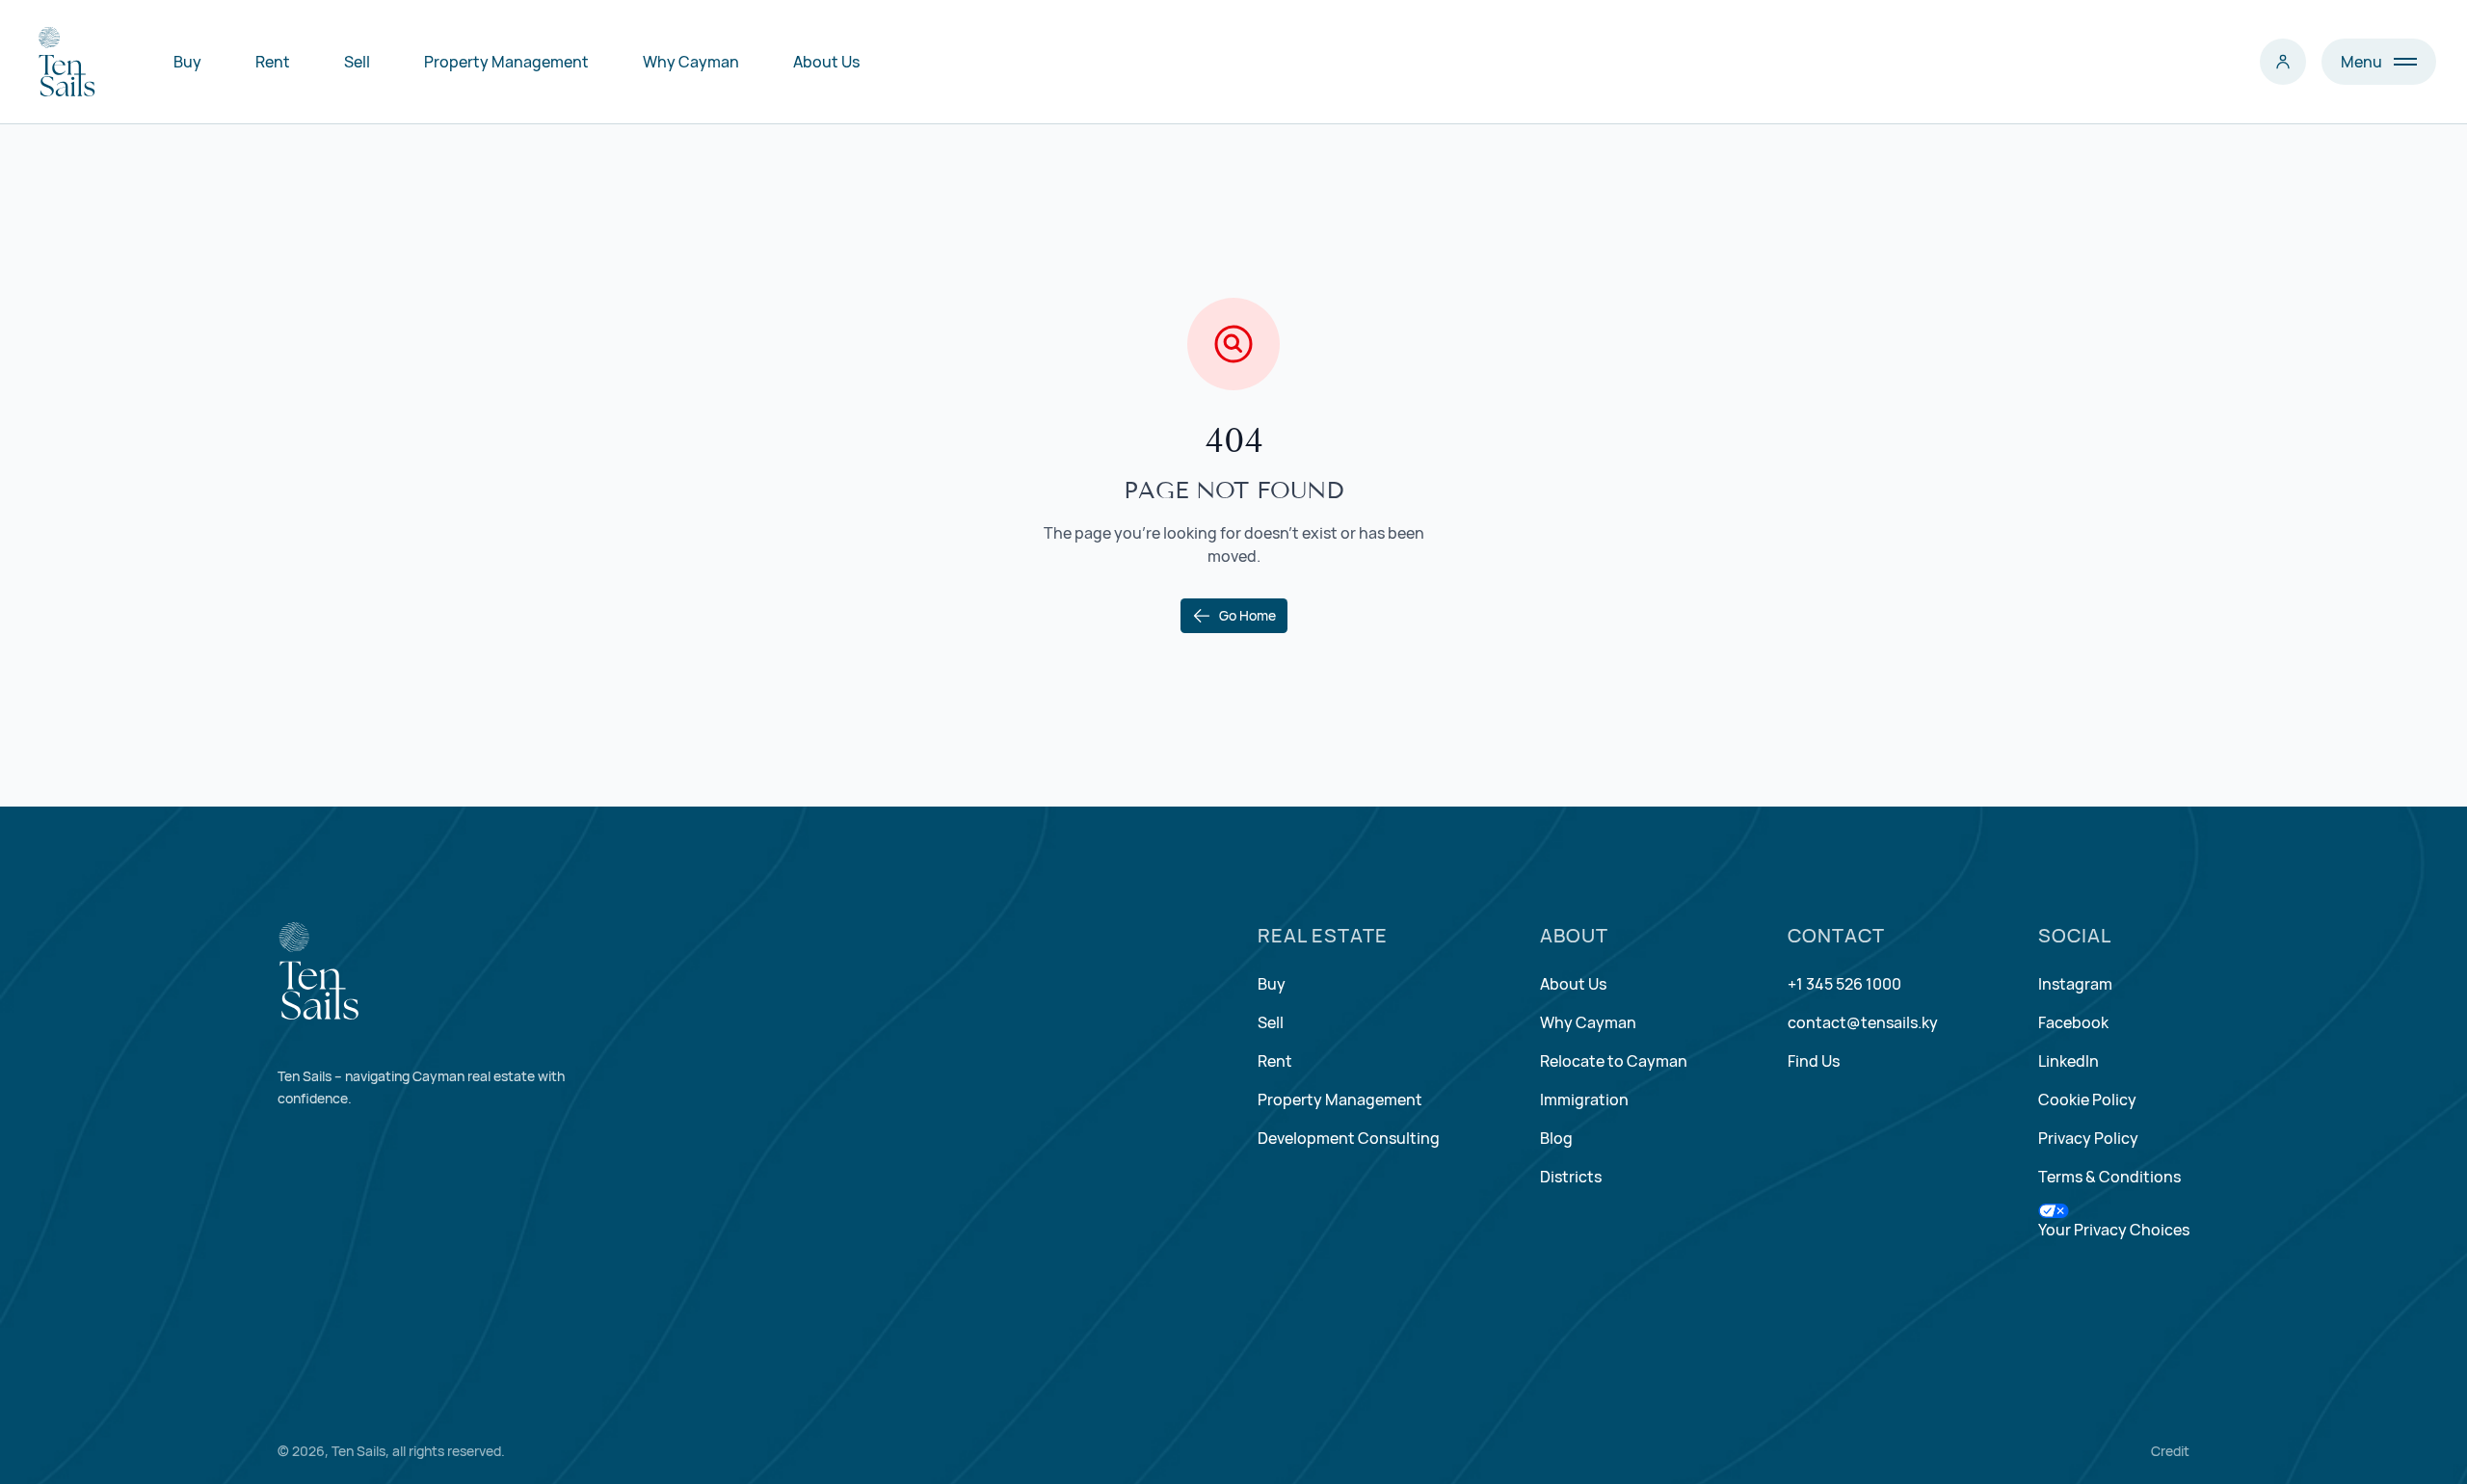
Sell (357, 62)
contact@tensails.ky (1863, 1022)
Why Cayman (691, 62)
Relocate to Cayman (1614, 1061)
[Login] (2283, 62)
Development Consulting (1349, 1138)
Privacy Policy (2088, 1138)
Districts (1571, 1177)
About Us (826, 62)
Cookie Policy (2087, 1100)
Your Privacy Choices (2114, 1230)
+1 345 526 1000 (1844, 984)
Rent (273, 62)
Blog (1556, 1138)
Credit (2170, 1451)
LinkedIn (2069, 1061)
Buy (187, 62)
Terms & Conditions (2109, 1177)
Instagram (2075, 984)
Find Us (1814, 1061)
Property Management (506, 62)
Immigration (1584, 1100)
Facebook (2073, 1022)
